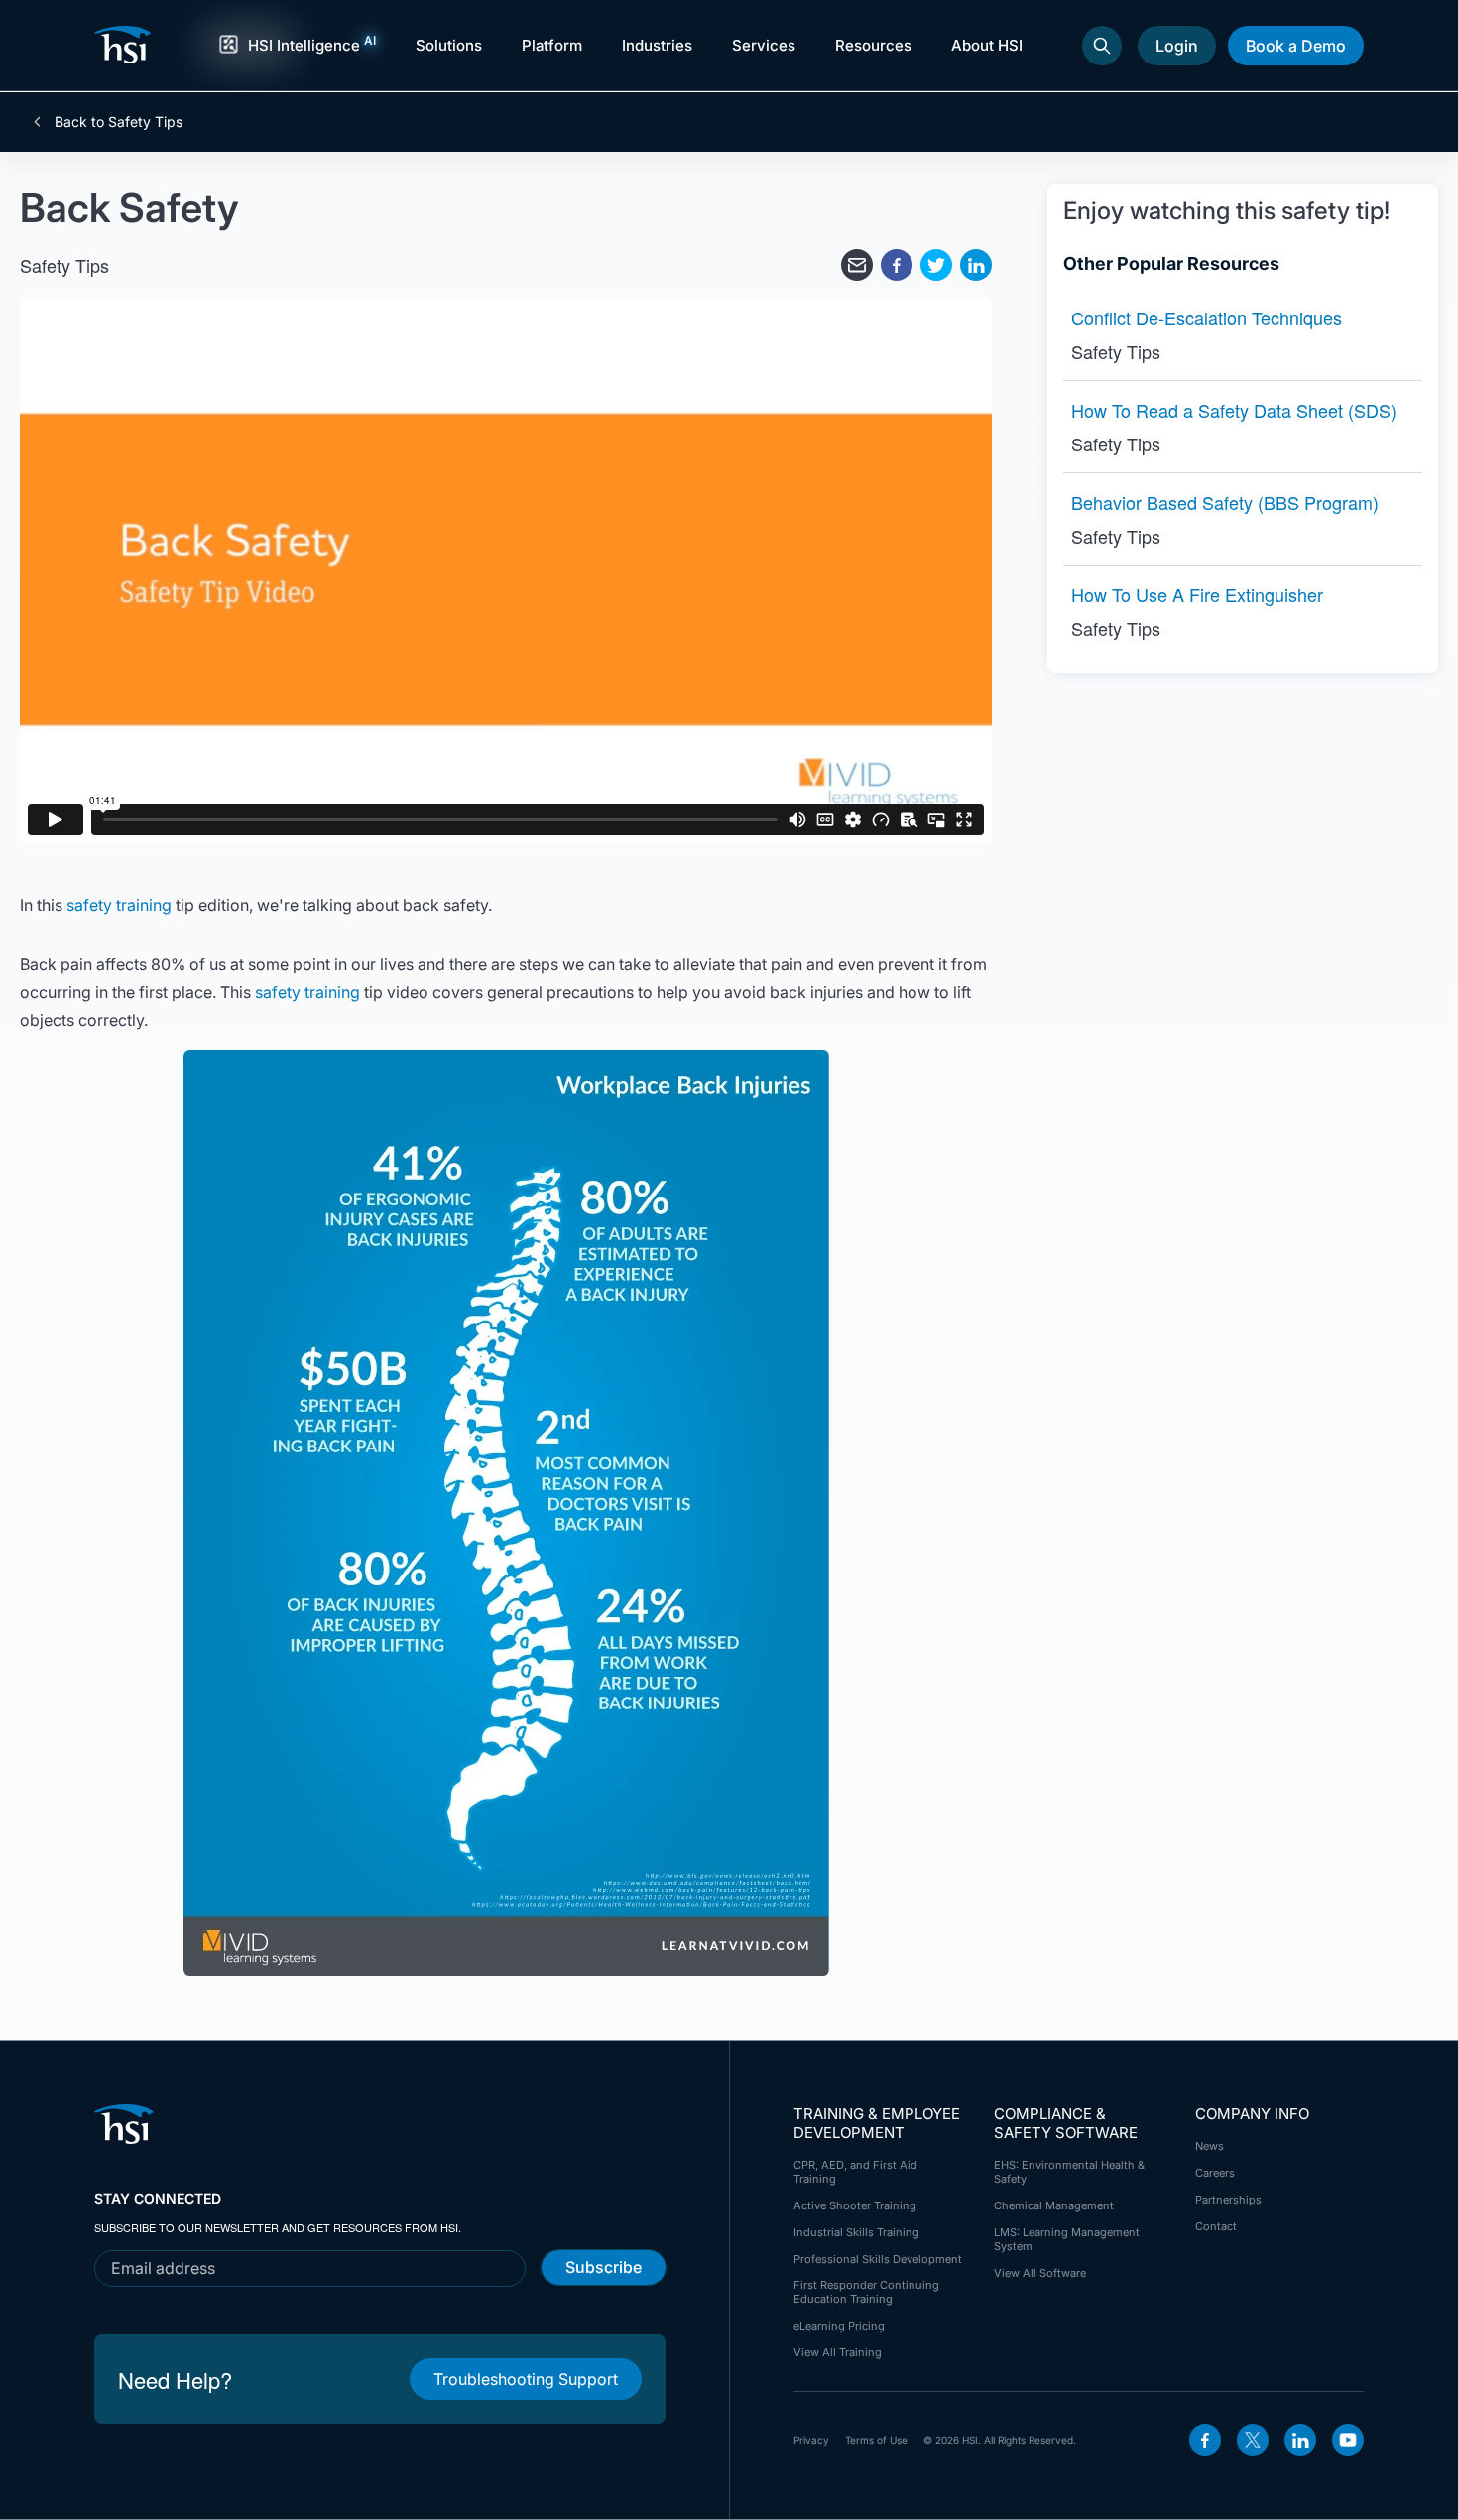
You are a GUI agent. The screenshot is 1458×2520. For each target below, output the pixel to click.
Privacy (811, 2440)
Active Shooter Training (855, 2205)
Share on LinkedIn (976, 265)
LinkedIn (1300, 2440)
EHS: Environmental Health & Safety (1069, 2172)
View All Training (838, 2352)
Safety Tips (64, 265)
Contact (1216, 2226)
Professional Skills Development (878, 2259)
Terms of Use (876, 2440)
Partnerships (1228, 2200)
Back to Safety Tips (117, 122)
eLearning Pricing (839, 2326)
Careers (1215, 2173)
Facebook (1205, 2440)
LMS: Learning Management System (1067, 2239)
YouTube (1348, 2440)
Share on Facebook (897, 265)
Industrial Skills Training (856, 2232)
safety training (119, 905)
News (1210, 2146)
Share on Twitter (936, 265)
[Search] (1102, 46)
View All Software (1040, 2273)
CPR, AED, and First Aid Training (855, 2172)
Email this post (857, 265)
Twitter (1253, 2440)
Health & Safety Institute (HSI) (126, 45)
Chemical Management (1054, 2205)
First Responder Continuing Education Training (866, 2292)
